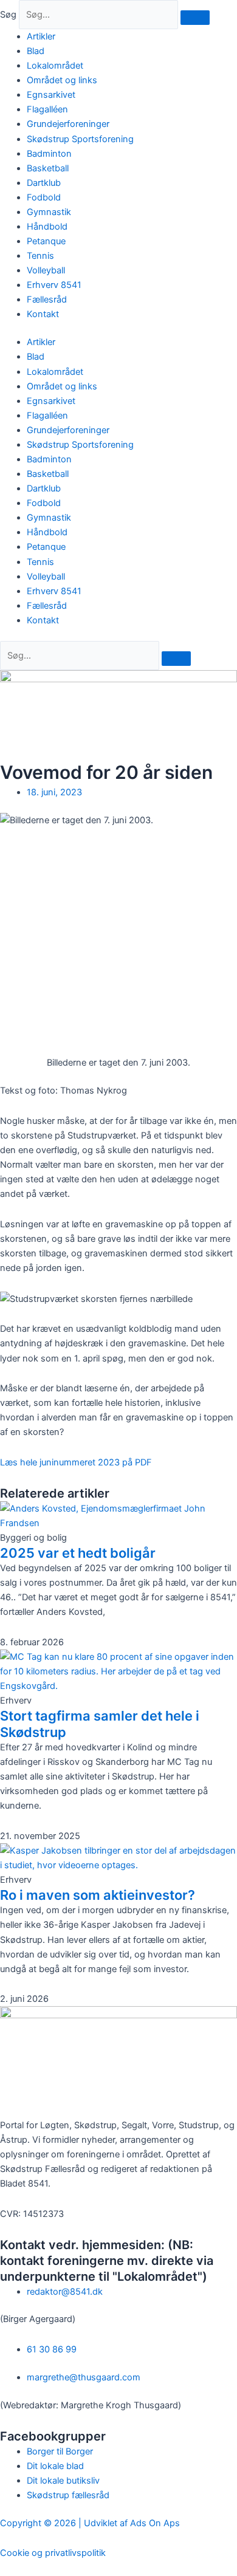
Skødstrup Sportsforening (80, 139)
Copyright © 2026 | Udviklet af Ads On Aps (90, 2523)
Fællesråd (47, 300)
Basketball (48, 168)
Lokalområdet (55, 66)
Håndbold (47, 227)
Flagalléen (47, 109)
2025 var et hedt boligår (78, 1553)
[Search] (176, 659)
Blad (36, 51)
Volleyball (46, 270)
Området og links (62, 80)
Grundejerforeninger (68, 124)
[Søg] (195, 18)
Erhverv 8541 (54, 285)
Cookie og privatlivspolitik (53, 2553)
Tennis (40, 256)
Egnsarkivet (51, 95)
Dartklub (44, 183)
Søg (8, 15)
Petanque (46, 241)
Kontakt (43, 314)
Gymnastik (49, 212)
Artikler (41, 36)
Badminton (49, 154)
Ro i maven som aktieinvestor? (98, 1895)
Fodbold (44, 197)
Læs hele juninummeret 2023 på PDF (76, 1462)
